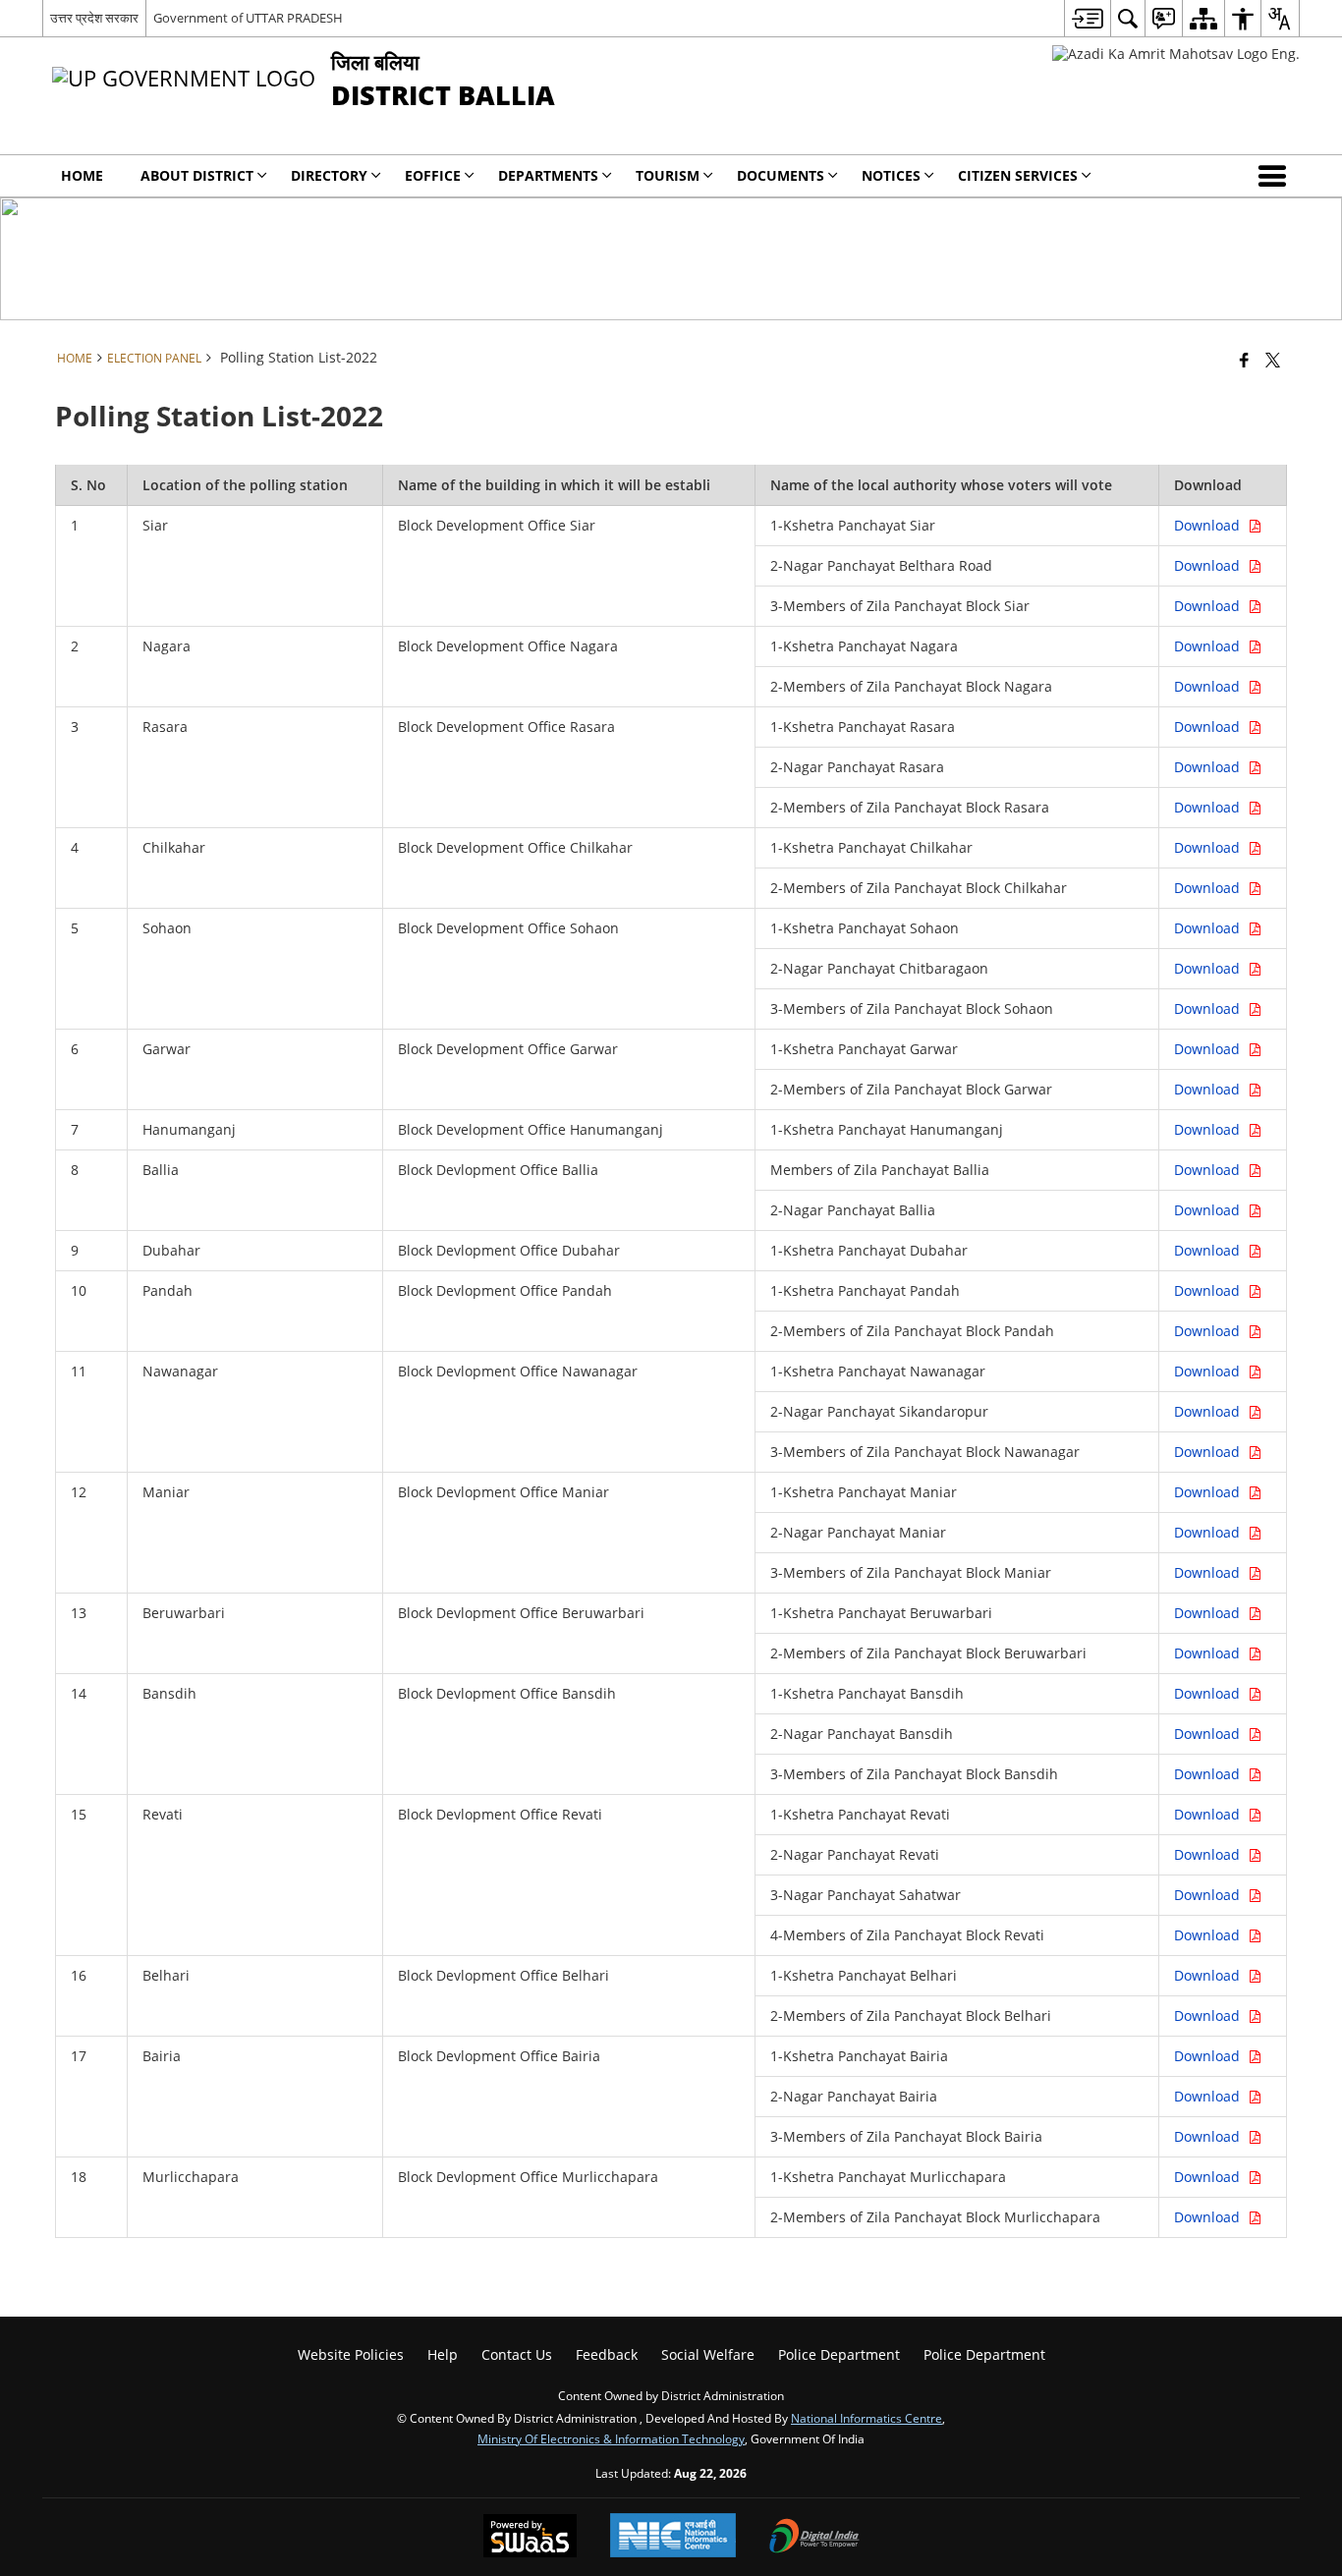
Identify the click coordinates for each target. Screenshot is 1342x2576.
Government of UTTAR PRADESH (248, 18)
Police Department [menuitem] (839, 2354)
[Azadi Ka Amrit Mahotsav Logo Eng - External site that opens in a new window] (1176, 54)
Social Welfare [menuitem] (708, 2354)
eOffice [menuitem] (433, 175)
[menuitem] (1087, 18)
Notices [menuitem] (891, 175)
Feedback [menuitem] (607, 2354)
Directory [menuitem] (329, 175)
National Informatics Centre (867, 2418)
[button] (1276, 176)
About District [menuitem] (197, 175)
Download (1211, 525)
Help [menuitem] (443, 2354)
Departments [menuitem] (548, 175)
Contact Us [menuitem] (517, 2354)
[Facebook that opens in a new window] (1244, 360)
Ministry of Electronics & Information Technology (611, 2438)
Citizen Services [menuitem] (1018, 175)
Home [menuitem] (82, 175)
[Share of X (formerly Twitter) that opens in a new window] (1273, 360)
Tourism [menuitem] (668, 175)
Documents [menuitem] (781, 175)
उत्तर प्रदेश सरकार (94, 18)
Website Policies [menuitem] (351, 2354)
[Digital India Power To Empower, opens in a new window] (814, 2538)
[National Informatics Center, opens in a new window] (673, 2537)
